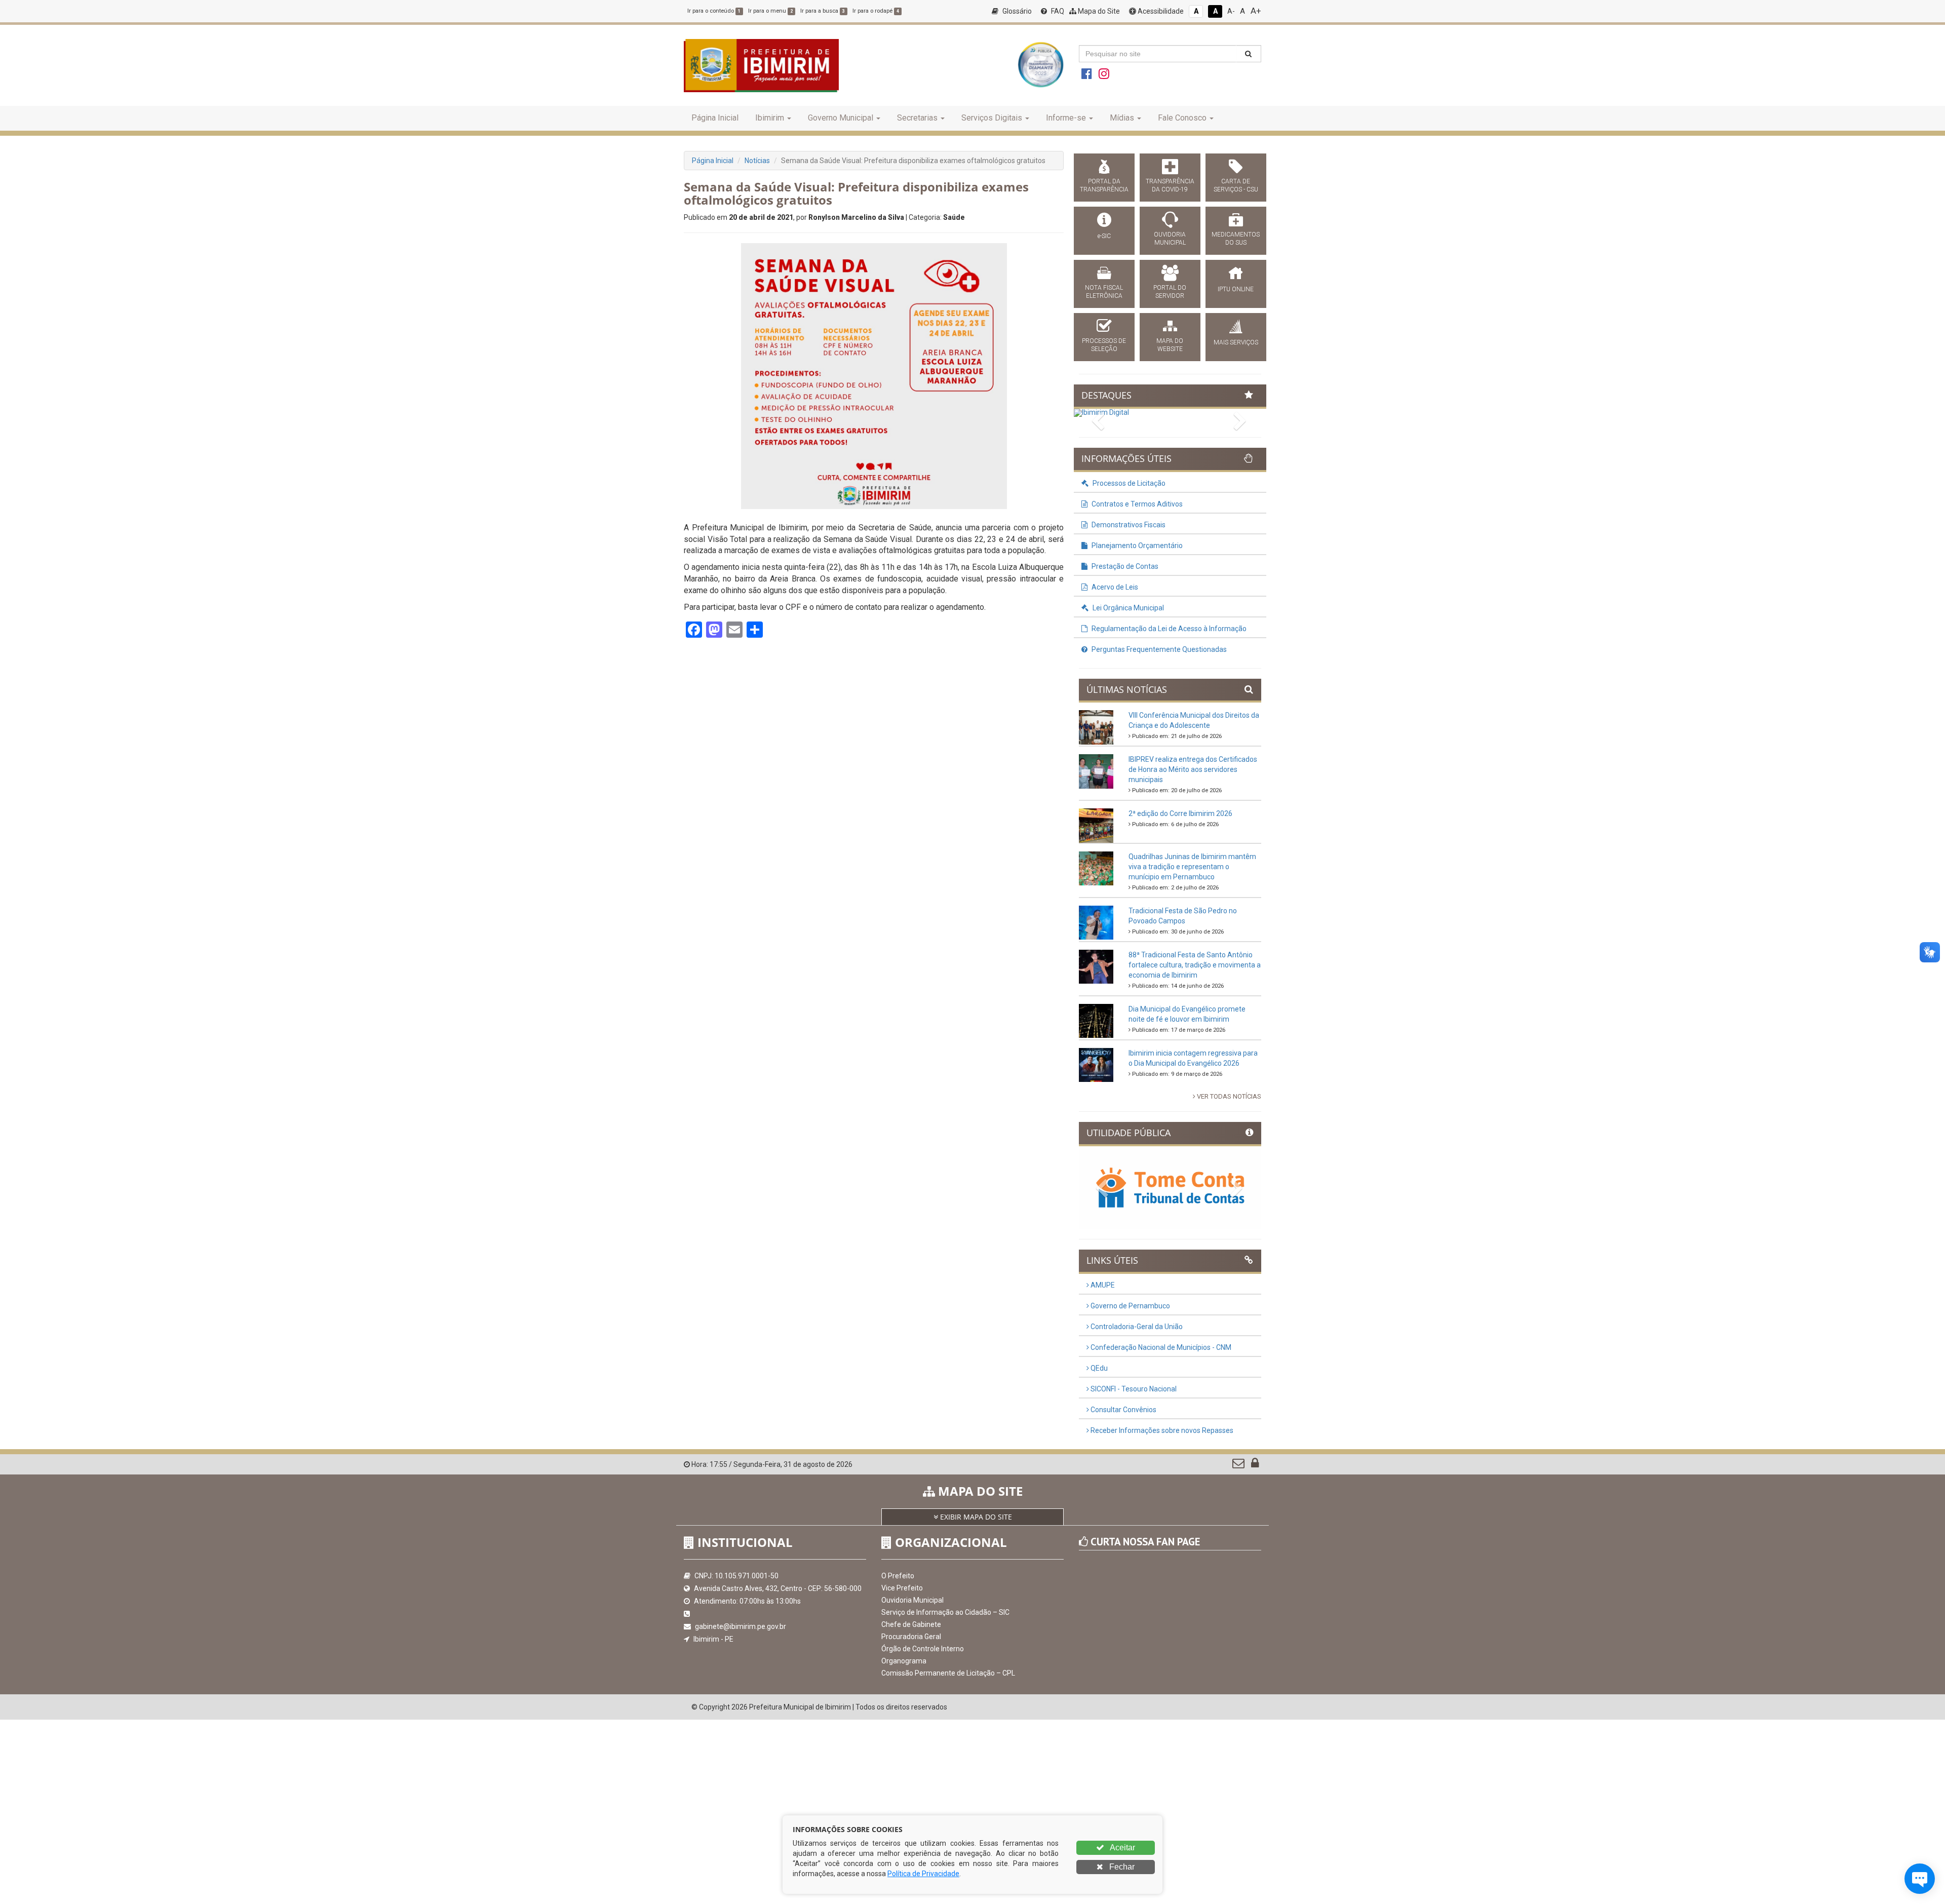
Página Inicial (715, 118)
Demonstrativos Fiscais (1128, 525)
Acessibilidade (1160, 11)
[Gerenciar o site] (1255, 1465)
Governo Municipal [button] (841, 118)
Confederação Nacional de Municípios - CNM (1160, 1347)
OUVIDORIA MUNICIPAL (1170, 239)
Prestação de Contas (1124, 566)
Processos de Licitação (1128, 483)
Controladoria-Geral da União (1136, 1327)
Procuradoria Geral (911, 1637)
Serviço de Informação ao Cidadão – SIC (945, 1612)
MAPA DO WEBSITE (1170, 345)
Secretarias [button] (917, 118)
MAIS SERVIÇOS (1236, 342)
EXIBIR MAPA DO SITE (975, 1517)
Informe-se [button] (1066, 118)
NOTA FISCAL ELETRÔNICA (1104, 292)
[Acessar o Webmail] (1239, 1465)
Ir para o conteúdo (714, 11)
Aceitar (1122, 1848)
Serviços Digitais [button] (992, 118)
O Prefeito (898, 1576)
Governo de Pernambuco (1130, 1306)
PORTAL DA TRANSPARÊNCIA (1104, 185)
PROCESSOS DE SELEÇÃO (1104, 345)
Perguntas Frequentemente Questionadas (1158, 649)
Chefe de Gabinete (911, 1624)
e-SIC (1104, 236)
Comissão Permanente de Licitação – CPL (948, 1673)
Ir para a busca (823, 11)
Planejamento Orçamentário (1136, 546)
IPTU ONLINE (1236, 289)
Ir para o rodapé (876, 11)
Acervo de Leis (1114, 587)
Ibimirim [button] (770, 118)
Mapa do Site (1098, 11)
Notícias (757, 161)
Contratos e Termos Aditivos (1136, 504)
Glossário (1016, 11)
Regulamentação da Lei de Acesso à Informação (1168, 629)
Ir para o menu (770, 11)
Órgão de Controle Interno (923, 1649)
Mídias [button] (1122, 118)
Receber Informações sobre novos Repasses (1161, 1430)
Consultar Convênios (1123, 1410)
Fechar (1121, 1867)
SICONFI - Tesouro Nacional (1133, 1389)
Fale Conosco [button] (1182, 118)
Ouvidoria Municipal (912, 1600)
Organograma (904, 1661)
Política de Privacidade (923, 1874)
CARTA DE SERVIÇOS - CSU (1236, 185)
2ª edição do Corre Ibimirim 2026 (1180, 813)
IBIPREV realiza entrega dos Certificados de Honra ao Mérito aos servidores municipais (1193, 769)
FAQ (1057, 11)
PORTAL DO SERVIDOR (1170, 292)
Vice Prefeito (902, 1588)
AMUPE (1102, 1285)
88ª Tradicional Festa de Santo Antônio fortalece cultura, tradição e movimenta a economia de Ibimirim (1195, 965)
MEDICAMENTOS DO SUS (1236, 239)
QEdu (1098, 1368)
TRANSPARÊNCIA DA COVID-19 (1170, 185)
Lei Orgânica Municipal (1127, 608)
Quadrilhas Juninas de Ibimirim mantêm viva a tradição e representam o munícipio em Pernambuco (1192, 867)
